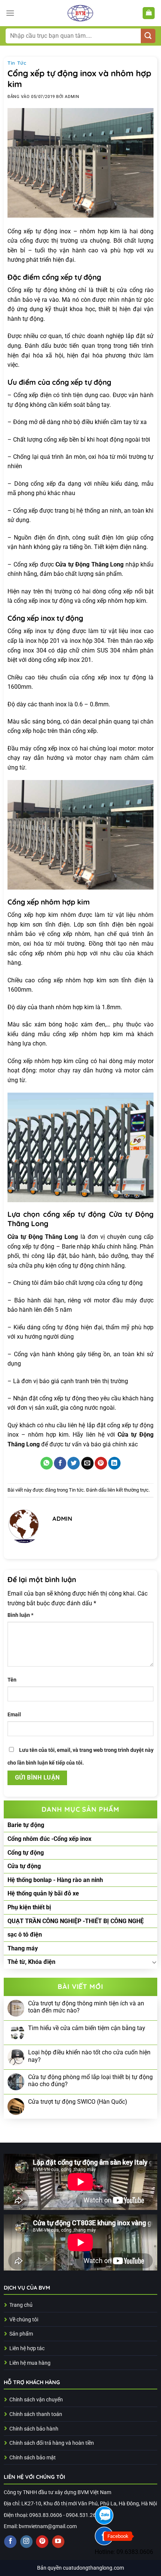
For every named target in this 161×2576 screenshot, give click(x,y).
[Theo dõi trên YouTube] (58, 2542)
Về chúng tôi (24, 2320)
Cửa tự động (24, 1866)
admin (72, 97)
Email (14, 1715)
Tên (12, 1680)
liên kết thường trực (128, 1490)
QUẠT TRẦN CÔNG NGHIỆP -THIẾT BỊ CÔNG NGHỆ (76, 1921)
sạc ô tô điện (25, 1935)
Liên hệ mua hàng (30, 2363)
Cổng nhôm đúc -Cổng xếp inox (49, 1839)
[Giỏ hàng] (149, 13)
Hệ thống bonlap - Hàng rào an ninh (55, 1880)
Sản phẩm (21, 2334)
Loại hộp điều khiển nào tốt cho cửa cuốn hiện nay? (89, 2056)
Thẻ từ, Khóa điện (31, 1962)
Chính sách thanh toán (36, 2414)
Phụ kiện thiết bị (29, 1907)
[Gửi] (148, 36)
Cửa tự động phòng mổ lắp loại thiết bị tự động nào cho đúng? (90, 2081)
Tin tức (17, 63)
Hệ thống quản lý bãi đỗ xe (43, 1893)
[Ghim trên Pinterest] (101, 1463)
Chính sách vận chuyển (36, 2400)
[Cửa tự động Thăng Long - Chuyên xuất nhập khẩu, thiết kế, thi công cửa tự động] (80, 13)
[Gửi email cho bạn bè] (87, 1463)
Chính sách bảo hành (34, 2429)
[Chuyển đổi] (154, 1962)
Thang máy (23, 1948)
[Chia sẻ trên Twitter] (74, 1463)
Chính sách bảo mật (33, 2458)
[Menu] (10, 13)
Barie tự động (26, 1825)
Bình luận (20, 1615)
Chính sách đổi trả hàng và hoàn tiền (52, 2443)
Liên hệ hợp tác (27, 2348)
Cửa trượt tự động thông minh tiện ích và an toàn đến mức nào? (86, 2007)
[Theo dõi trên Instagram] (26, 2542)
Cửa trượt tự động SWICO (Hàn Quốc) (78, 2102)
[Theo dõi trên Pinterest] (42, 2542)
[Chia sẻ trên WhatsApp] (47, 1463)
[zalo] (104, 2515)
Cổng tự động (26, 1853)
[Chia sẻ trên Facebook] (60, 1463)
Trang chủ (21, 2305)
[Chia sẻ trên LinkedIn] (114, 1463)
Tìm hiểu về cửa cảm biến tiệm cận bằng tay (87, 2028)
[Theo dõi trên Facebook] (10, 2542)
